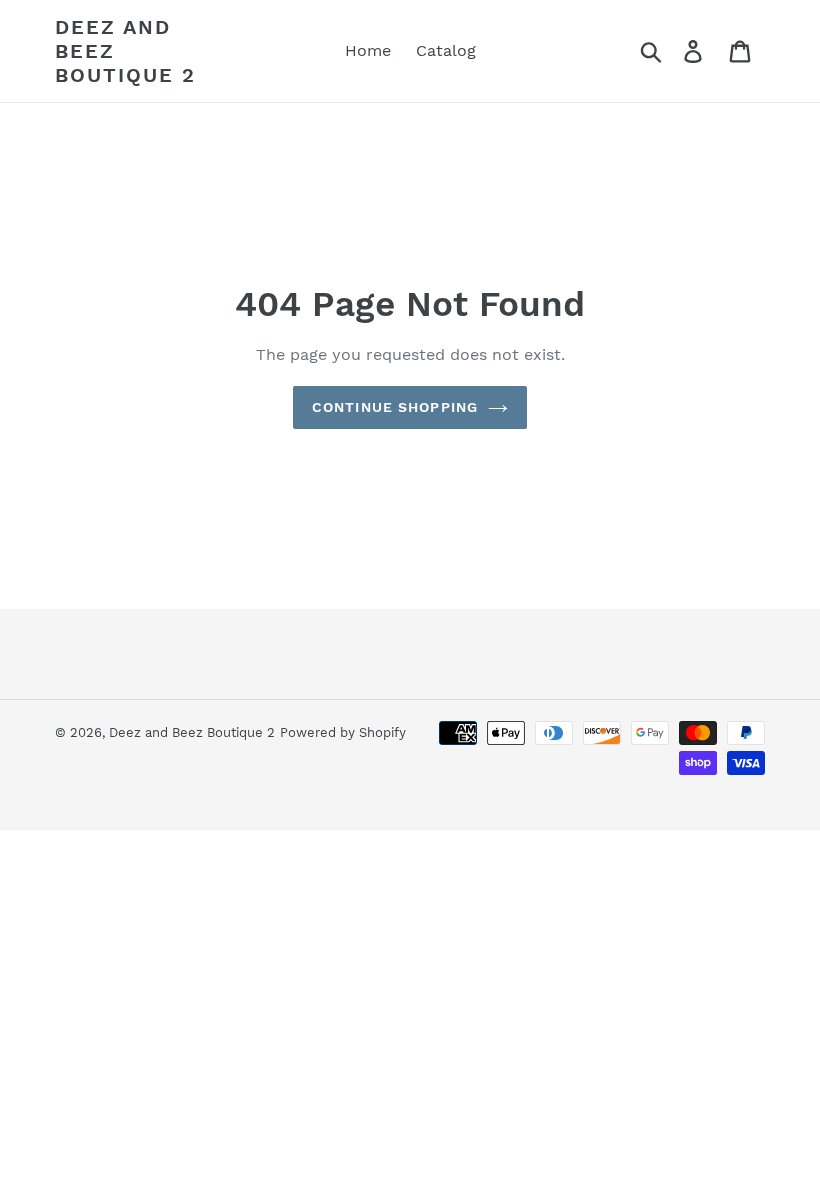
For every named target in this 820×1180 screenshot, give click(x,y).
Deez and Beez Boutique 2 (125, 51)
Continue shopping (395, 407)
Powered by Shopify (343, 732)
